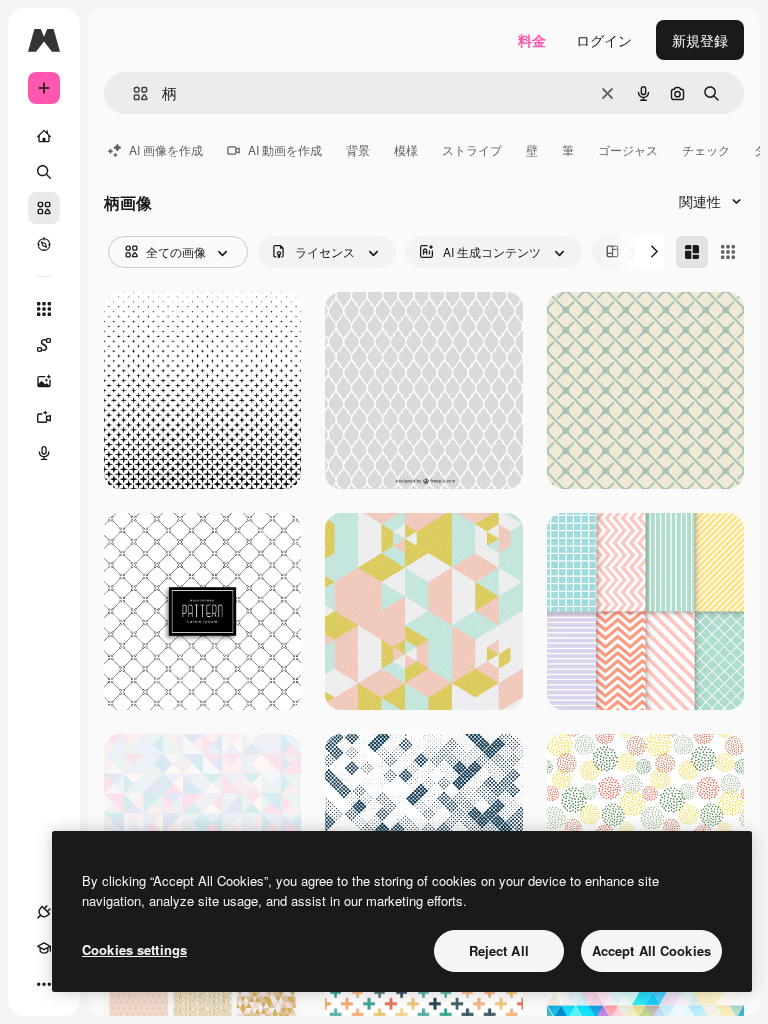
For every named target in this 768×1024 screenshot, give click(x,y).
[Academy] (44, 948)
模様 (406, 149)
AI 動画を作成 (285, 149)
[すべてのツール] (44, 309)
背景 (358, 149)
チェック (706, 149)
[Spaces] (44, 345)
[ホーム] (44, 136)
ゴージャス (628, 149)
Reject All (499, 950)
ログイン (604, 40)
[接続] (44, 912)
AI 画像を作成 (166, 149)
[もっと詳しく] (44, 244)
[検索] (44, 172)
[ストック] (44, 208)
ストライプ (472, 149)
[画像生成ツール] (44, 381)
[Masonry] (692, 252)
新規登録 (700, 40)
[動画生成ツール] (44, 417)
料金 (532, 40)
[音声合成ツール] (44, 453)
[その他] (44, 984)
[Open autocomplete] (132, 93)
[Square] (728, 252)
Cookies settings (134, 949)
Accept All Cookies (651, 950)
